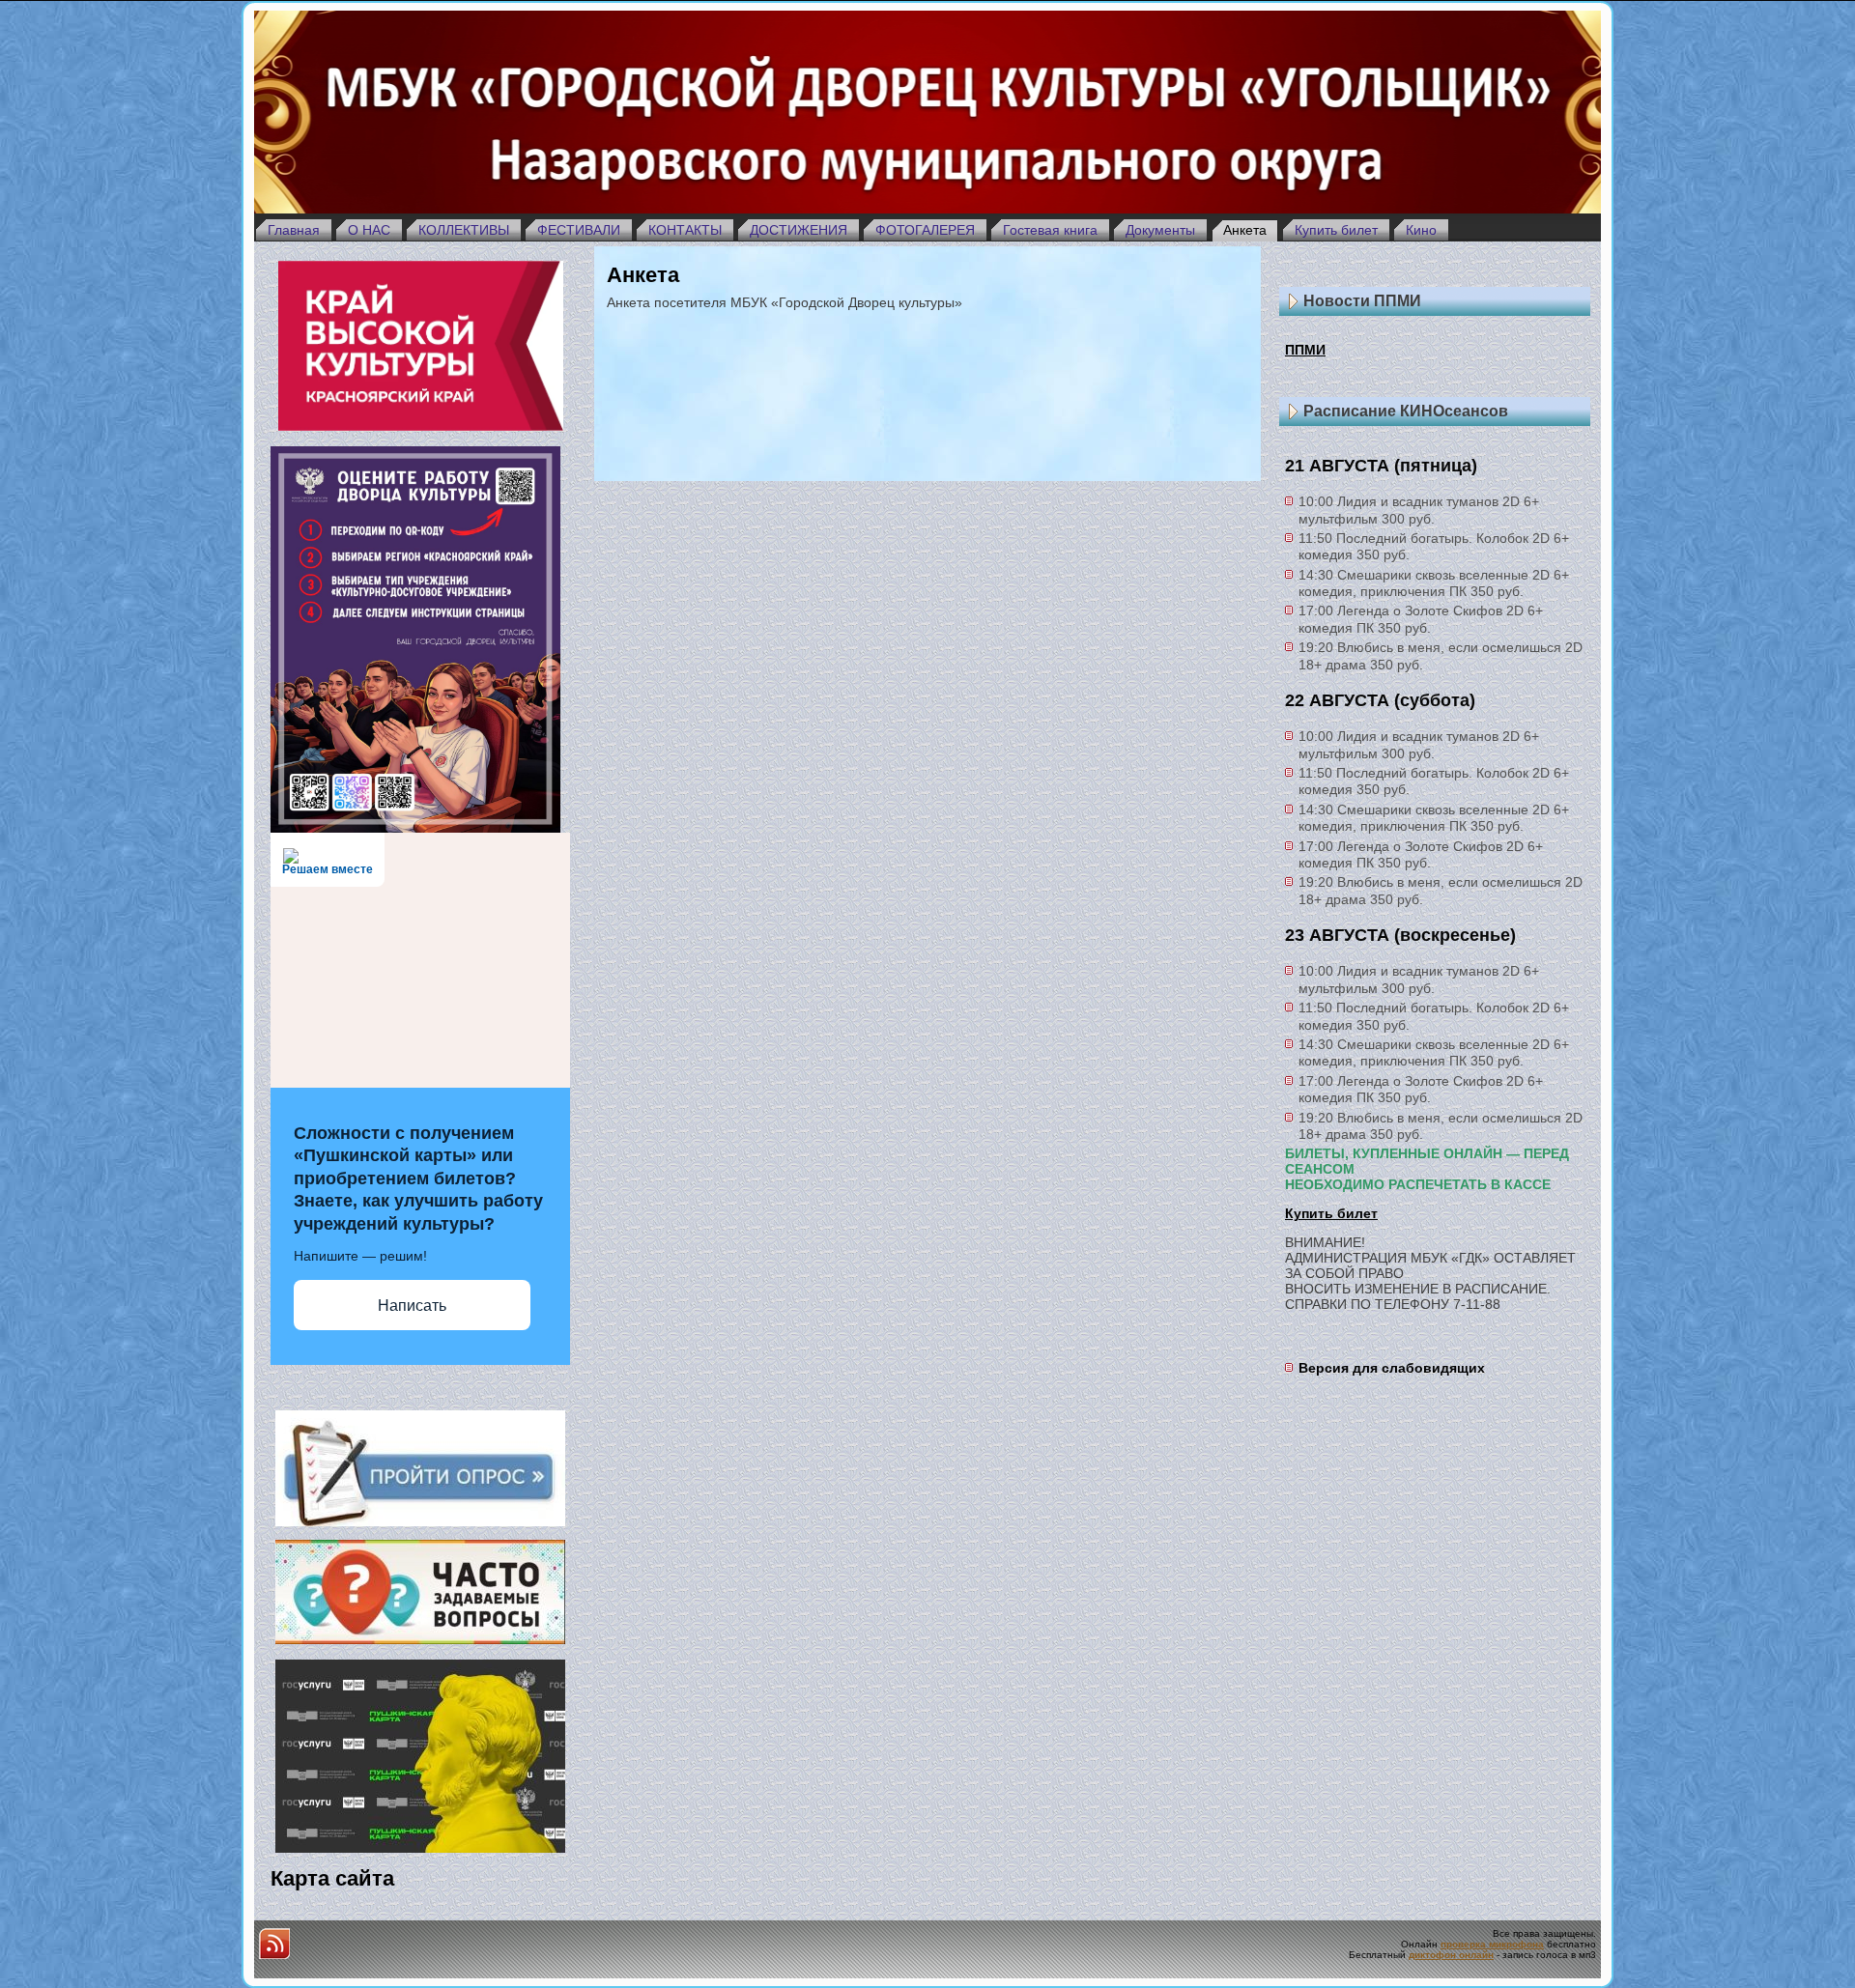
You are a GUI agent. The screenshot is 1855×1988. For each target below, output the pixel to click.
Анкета (643, 275)
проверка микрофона (1492, 1944)
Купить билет (1331, 1213)
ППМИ (1305, 350)
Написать (412, 1306)
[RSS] (274, 1944)
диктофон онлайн (1451, 1955)
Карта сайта (332, 1878)
